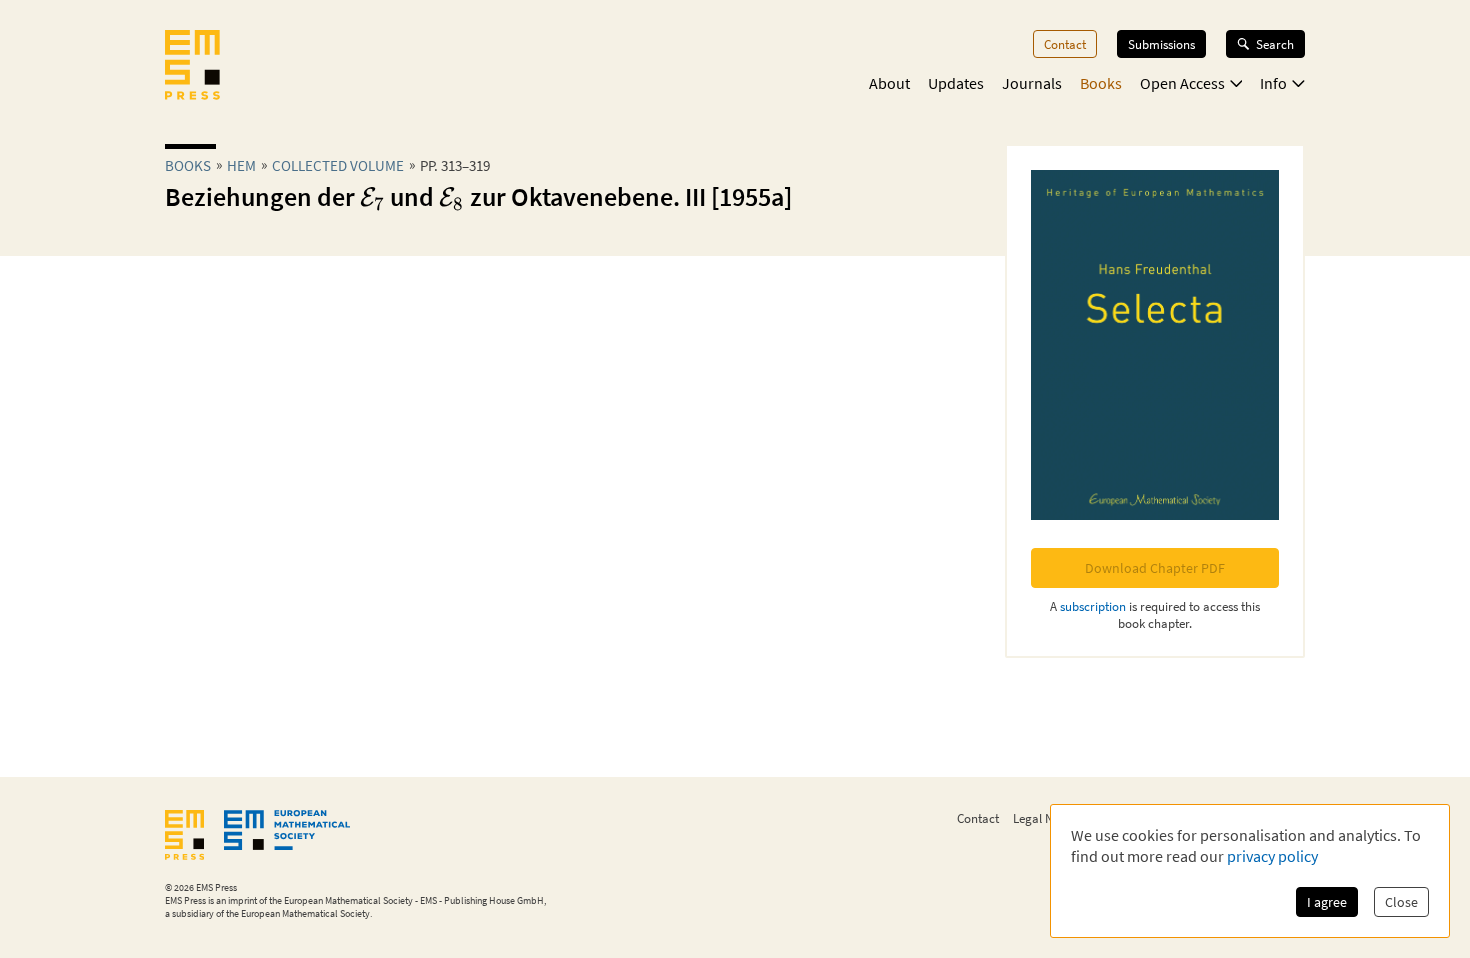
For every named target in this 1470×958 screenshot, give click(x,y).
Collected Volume (338, 165)
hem (241, 165)
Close (1401, 902)
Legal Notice (1046, 818)
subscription (1093, 606)
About (889, 83)
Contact (1065, 44)
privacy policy (1272, 856)
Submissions (1161, 44)
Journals (1032, 83)
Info (1273, 83)
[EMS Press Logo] (192, 67)
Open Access (1182, 83)
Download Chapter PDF (1155, 568)
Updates (956, 83)
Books (1101, 83)
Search (1275, 44)
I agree (1327, 902)
